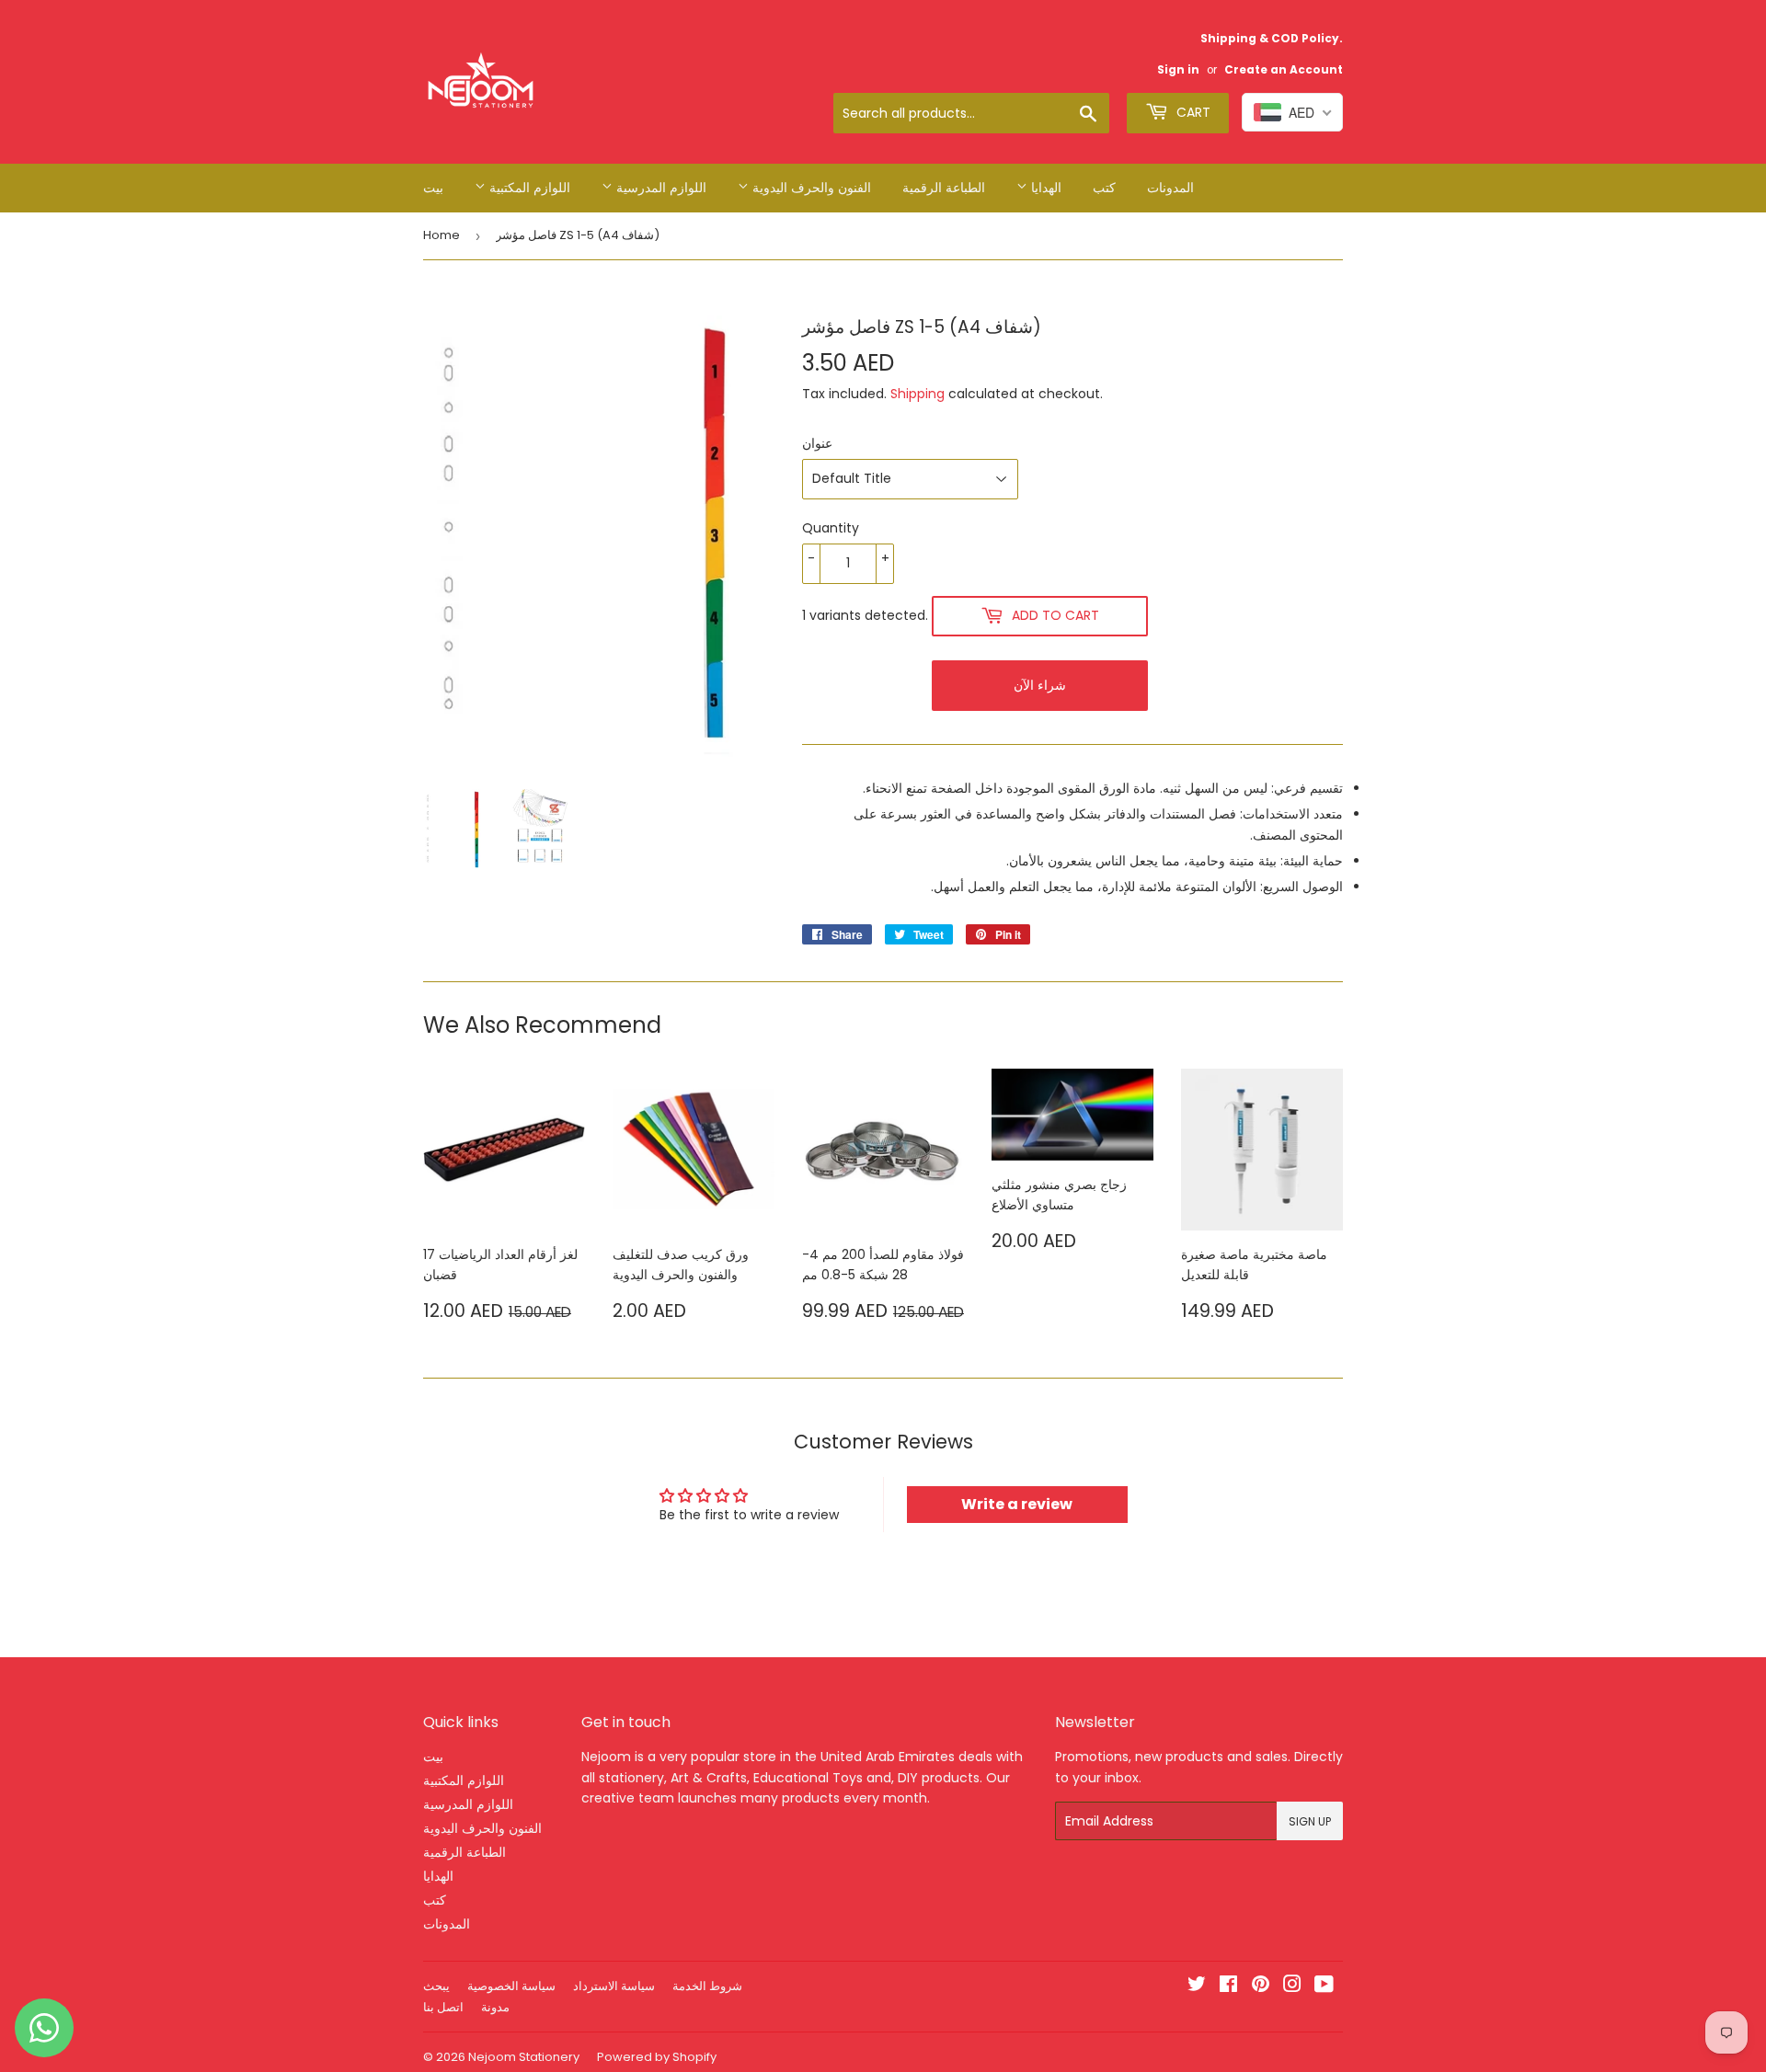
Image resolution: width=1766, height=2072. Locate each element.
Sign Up (1310, 1821)
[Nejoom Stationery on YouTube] (1324, 1986)
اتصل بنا (443, 2007)
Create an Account (1284, 70)
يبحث (436, 1986)
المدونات (1170, 188)
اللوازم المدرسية (659, 188)
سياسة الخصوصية (511, 1986)
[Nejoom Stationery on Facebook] (1228, 1986)
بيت (433, 188)
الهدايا (1044, 188)
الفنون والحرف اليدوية (810, 188)
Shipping (917, 394)
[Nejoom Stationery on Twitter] (1197, 1986)
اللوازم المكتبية (528, 188)
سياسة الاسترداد (614, 1986)
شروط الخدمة (707, 1986)
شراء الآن (1040, 685)
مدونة (495, 2007)
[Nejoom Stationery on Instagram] (1292, 1986)
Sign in (1178, 70)
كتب (1104, 188)
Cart (1192, 112)
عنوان (817, 443)
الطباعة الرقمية (944, 188)
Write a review (1017, 1504)
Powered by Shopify (657, 2057)
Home (441, 235)
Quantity (831, 528)
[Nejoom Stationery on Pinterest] (1261, 1986)
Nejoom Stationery (524, 2057)
